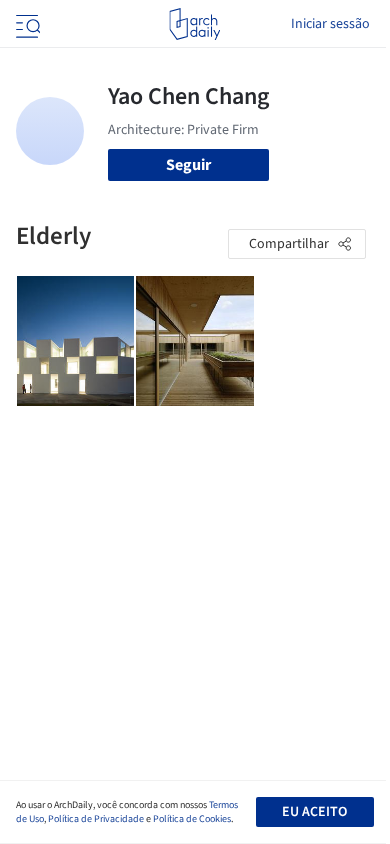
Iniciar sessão (330, 24)
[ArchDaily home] (194, 24)
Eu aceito (314, 812)
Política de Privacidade (96, 819)
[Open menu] (26, 24)
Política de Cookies (192, 819)
